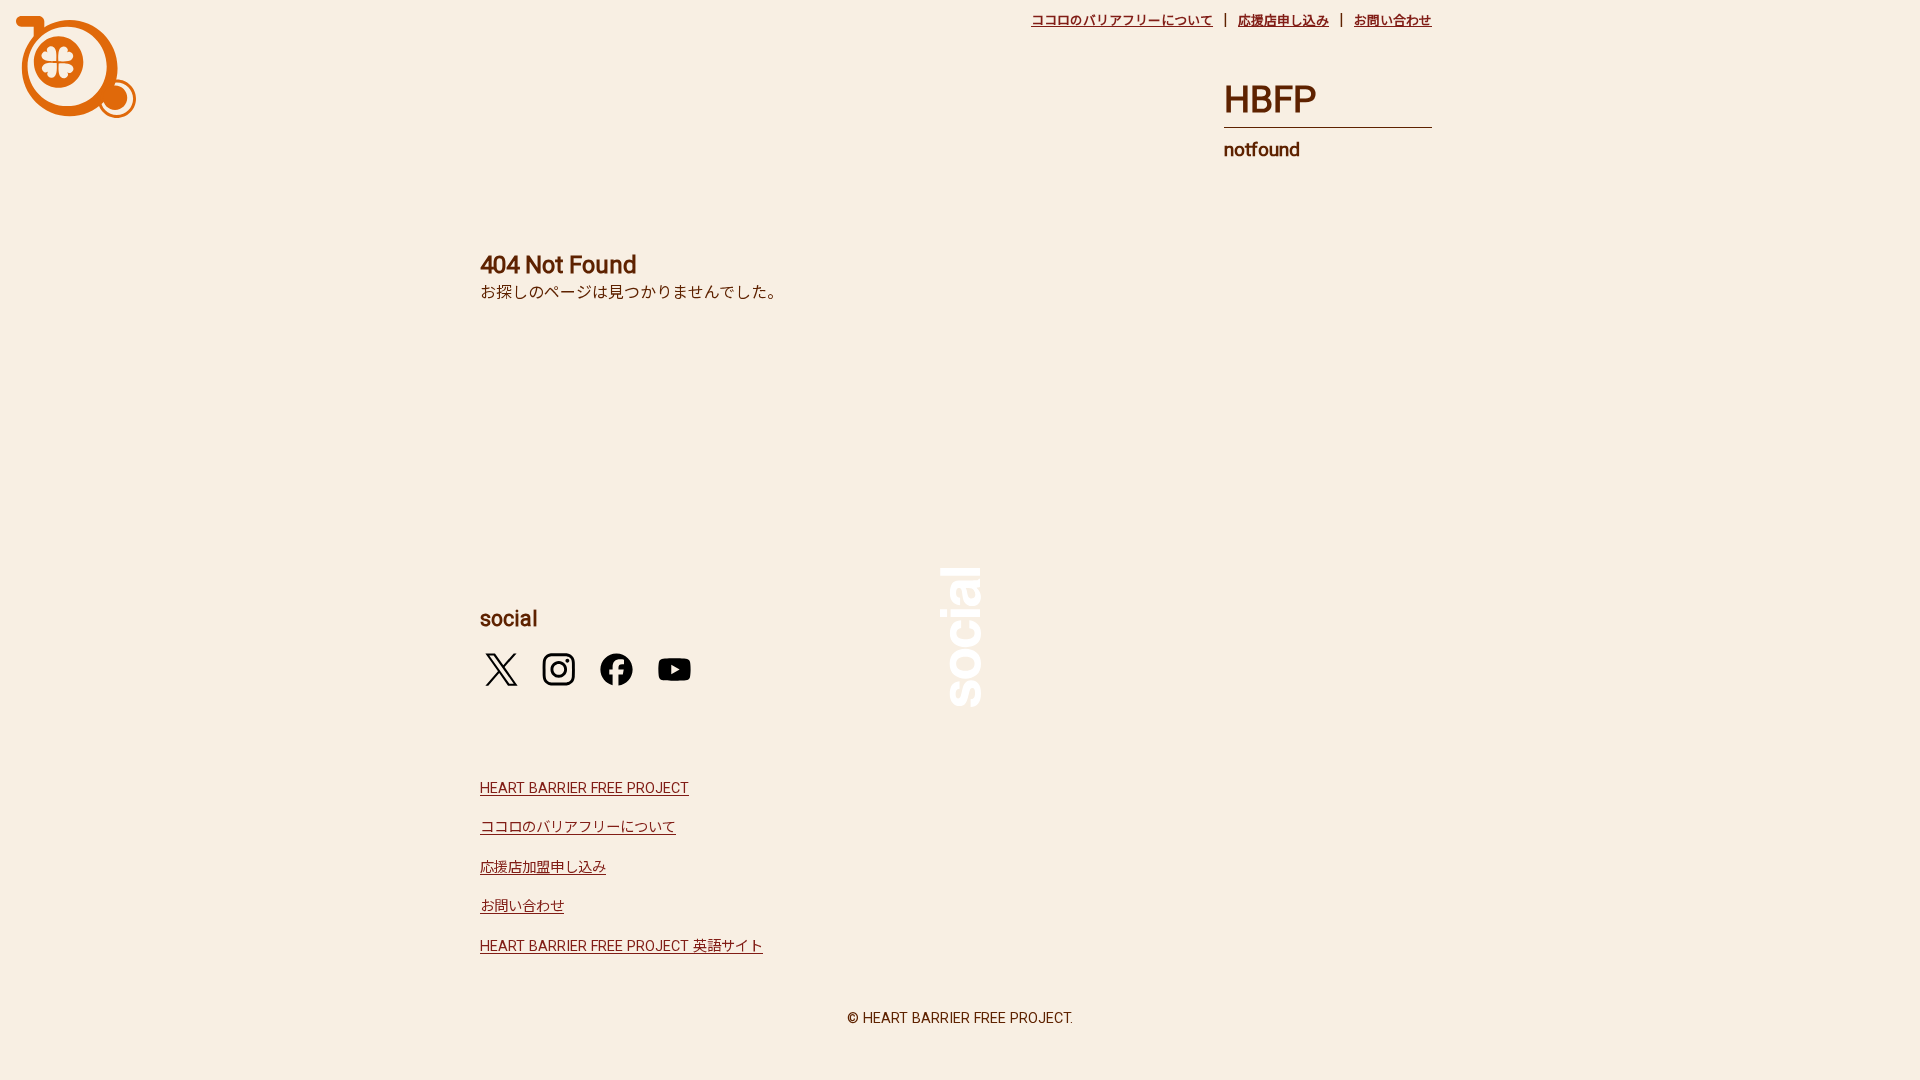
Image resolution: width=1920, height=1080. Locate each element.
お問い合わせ (1393, 20)
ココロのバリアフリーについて (1122, 20)
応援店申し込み (1283, 20)
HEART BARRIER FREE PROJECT (584, 788)
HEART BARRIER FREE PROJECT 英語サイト (621, 946)
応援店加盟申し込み (543, 867)
